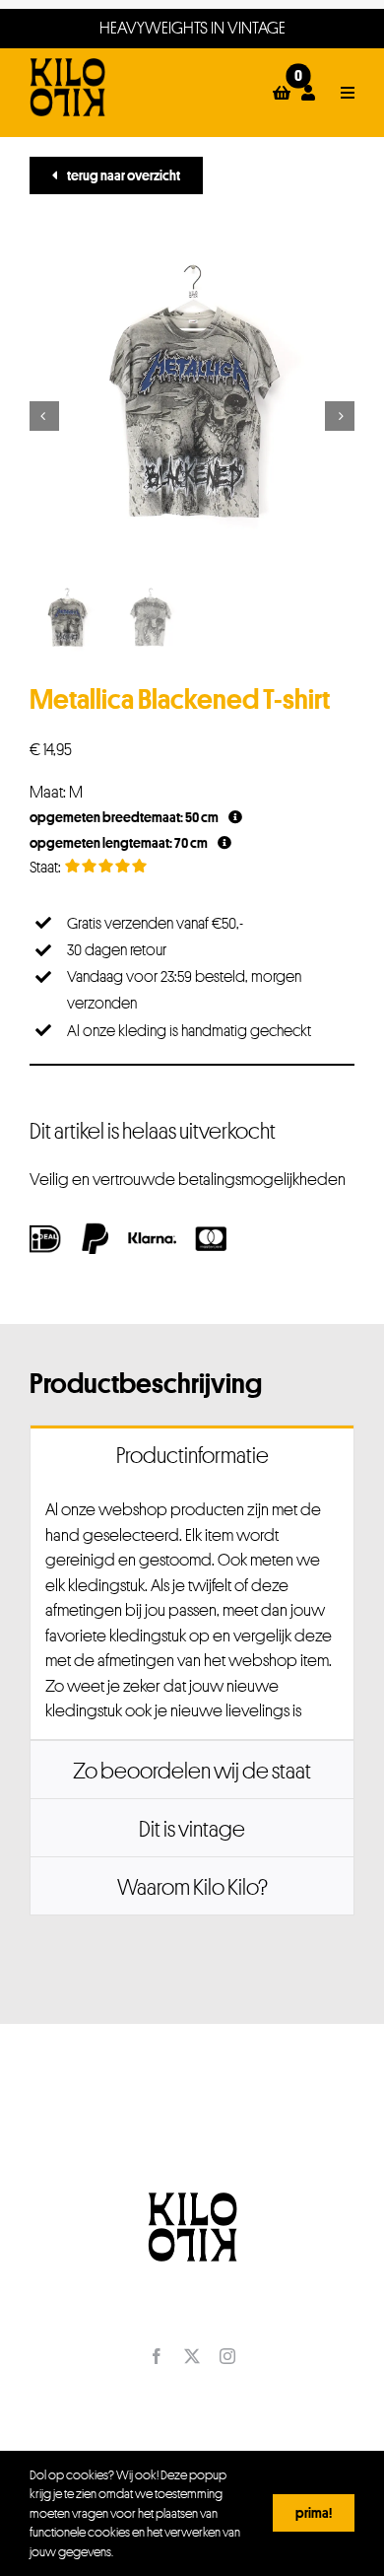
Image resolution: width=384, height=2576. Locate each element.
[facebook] (157, 2356)
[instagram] (227, 2356)
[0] (282, 93)
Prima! (314, 2512)
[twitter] (192, 2356)
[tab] (192, 1454)
